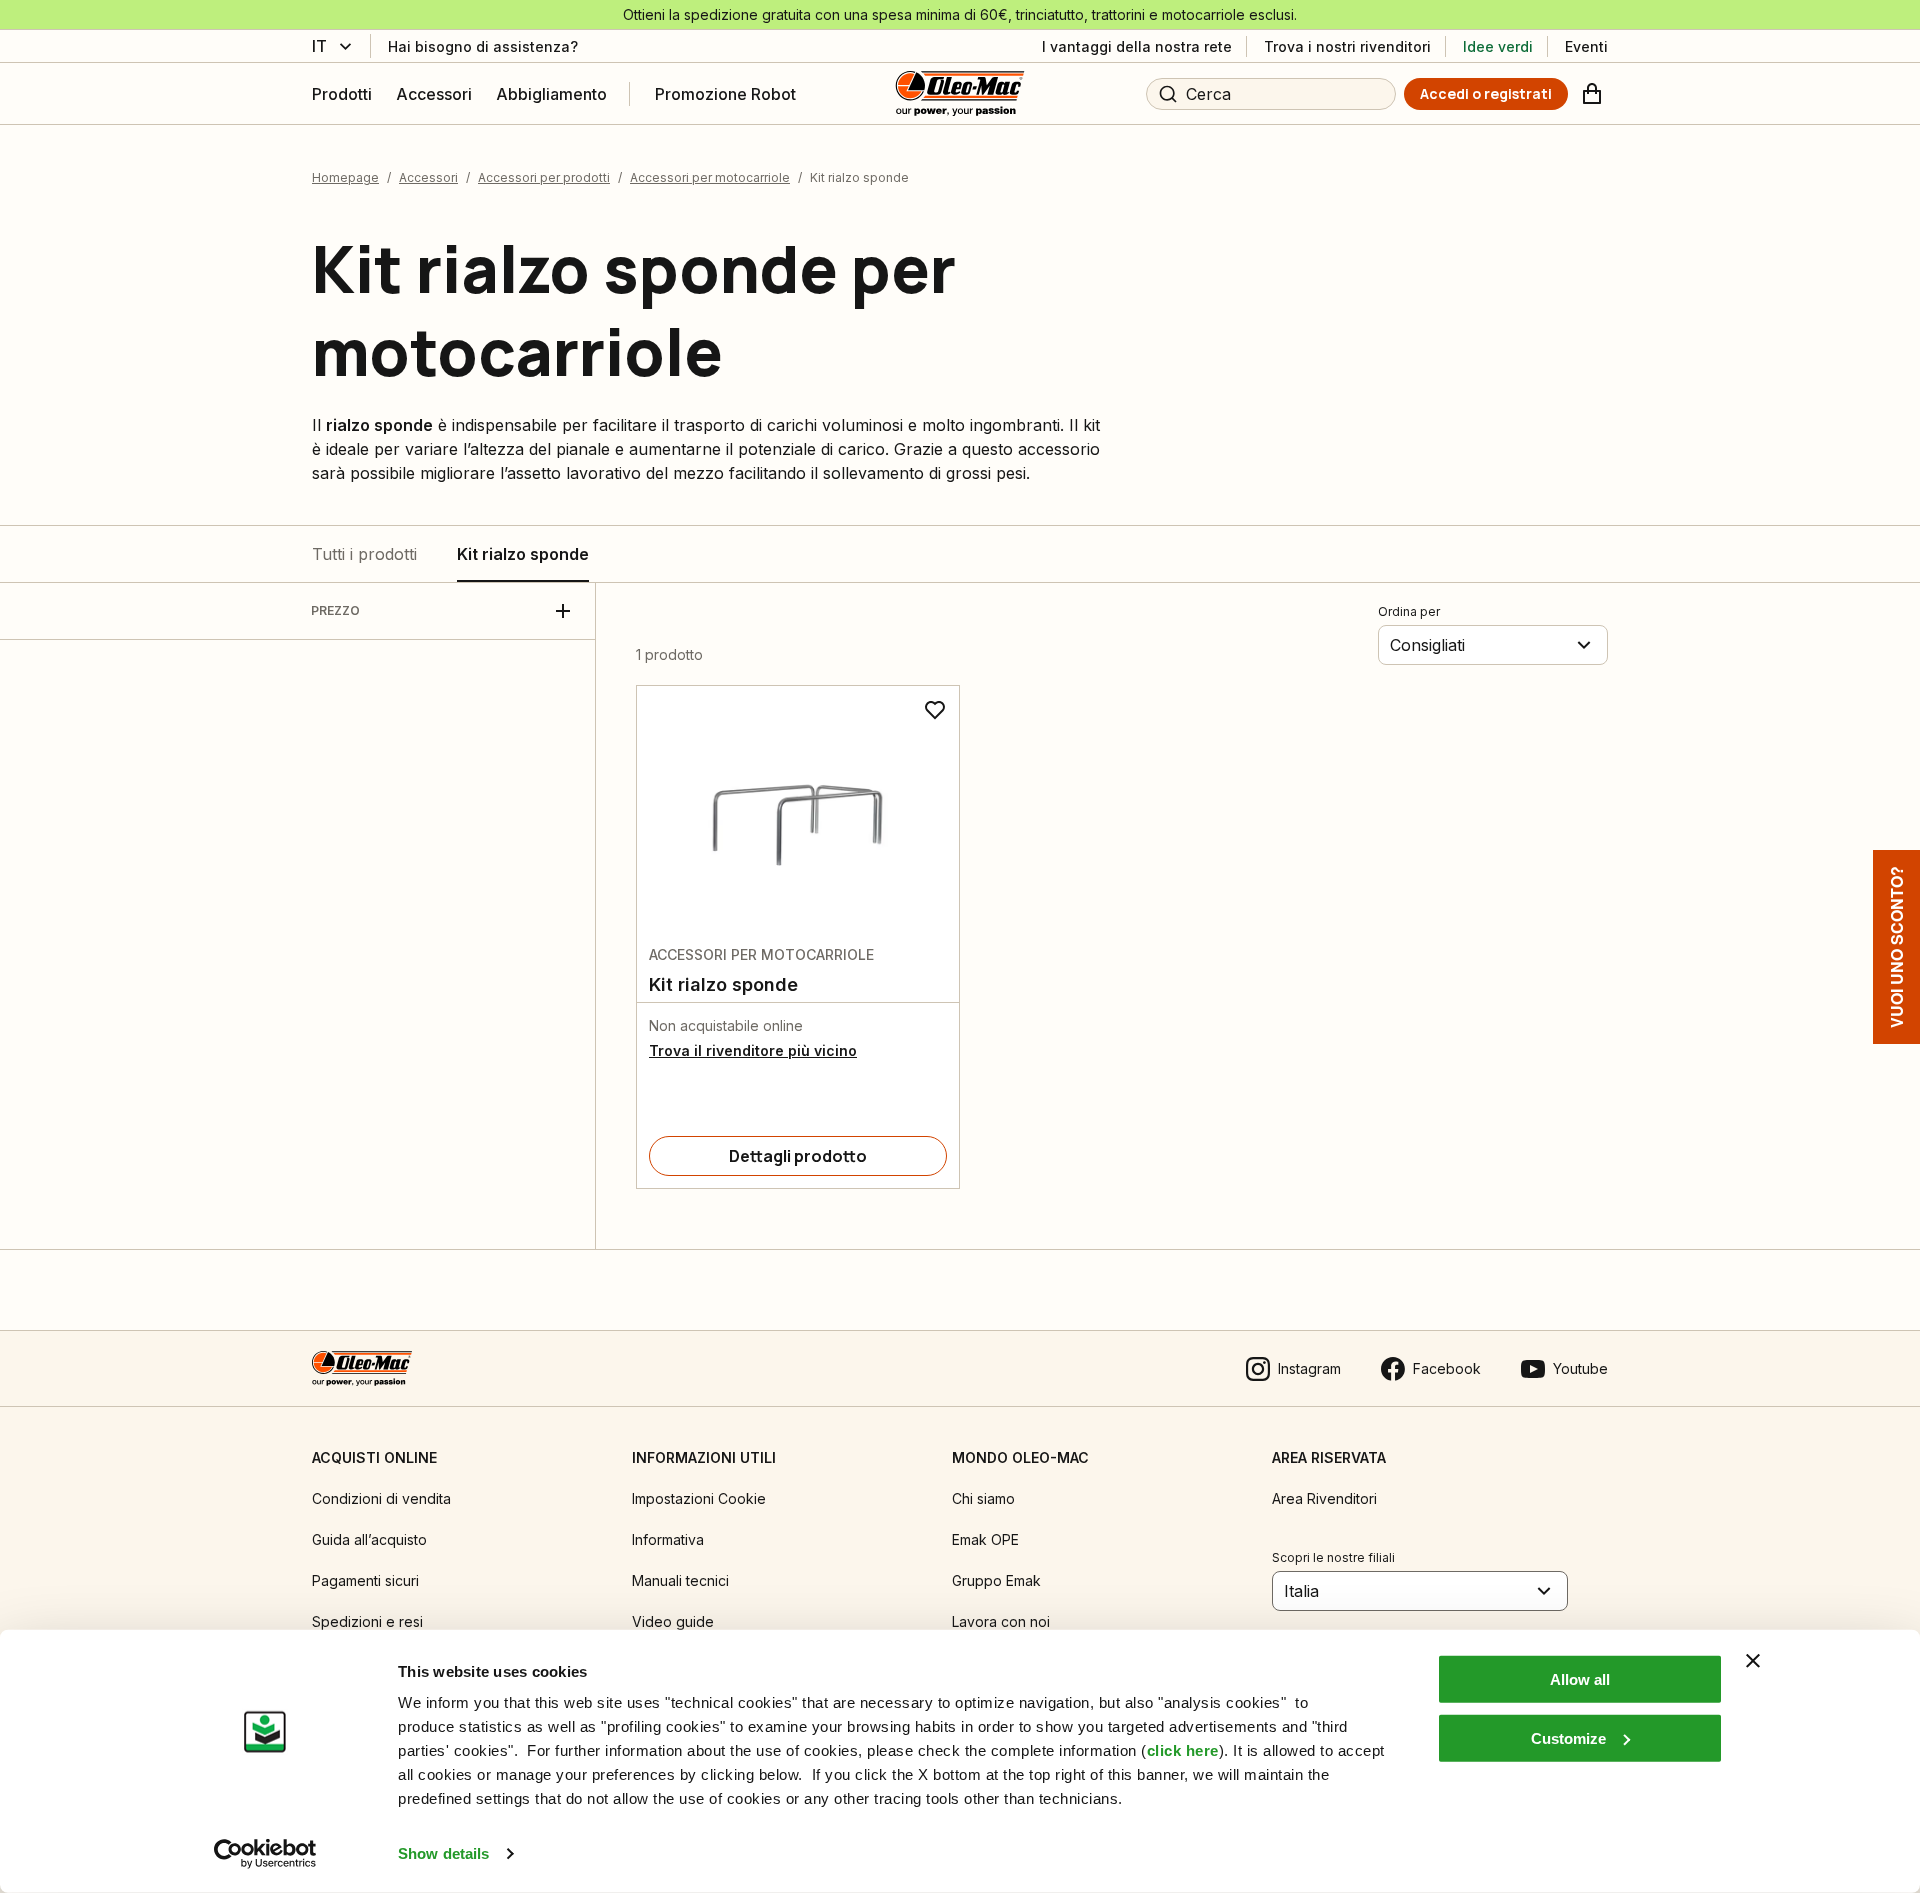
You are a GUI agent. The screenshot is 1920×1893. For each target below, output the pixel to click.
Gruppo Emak (996, 1580)
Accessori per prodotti (544, 177)
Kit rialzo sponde (523, 554)
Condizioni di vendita (381, 1498)
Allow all (1580, 1679)
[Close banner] (1753, 1661)
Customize (1568, 1737)
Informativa (668, 1539)
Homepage (345, 177)
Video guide (673, 1621)
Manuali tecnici (680, 1580)
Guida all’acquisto (369, 1539)
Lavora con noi (1001, 1621)
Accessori (428, 177)
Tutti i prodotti (364, 554)
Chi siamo (983, 1498)
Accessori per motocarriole (710, 177)
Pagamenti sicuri (365, 1580)
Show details (443, 1853)
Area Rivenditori (1324, 1498)
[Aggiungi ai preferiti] (935, 710)
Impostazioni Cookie (699, 1498)
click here (1183, 1750)
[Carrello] (1592, 94)
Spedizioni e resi (367, 1621)
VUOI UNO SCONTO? (1896, 947)
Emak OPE (985, 1539)
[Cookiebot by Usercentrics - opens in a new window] (265, 1854)
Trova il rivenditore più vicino (753, 1050)
